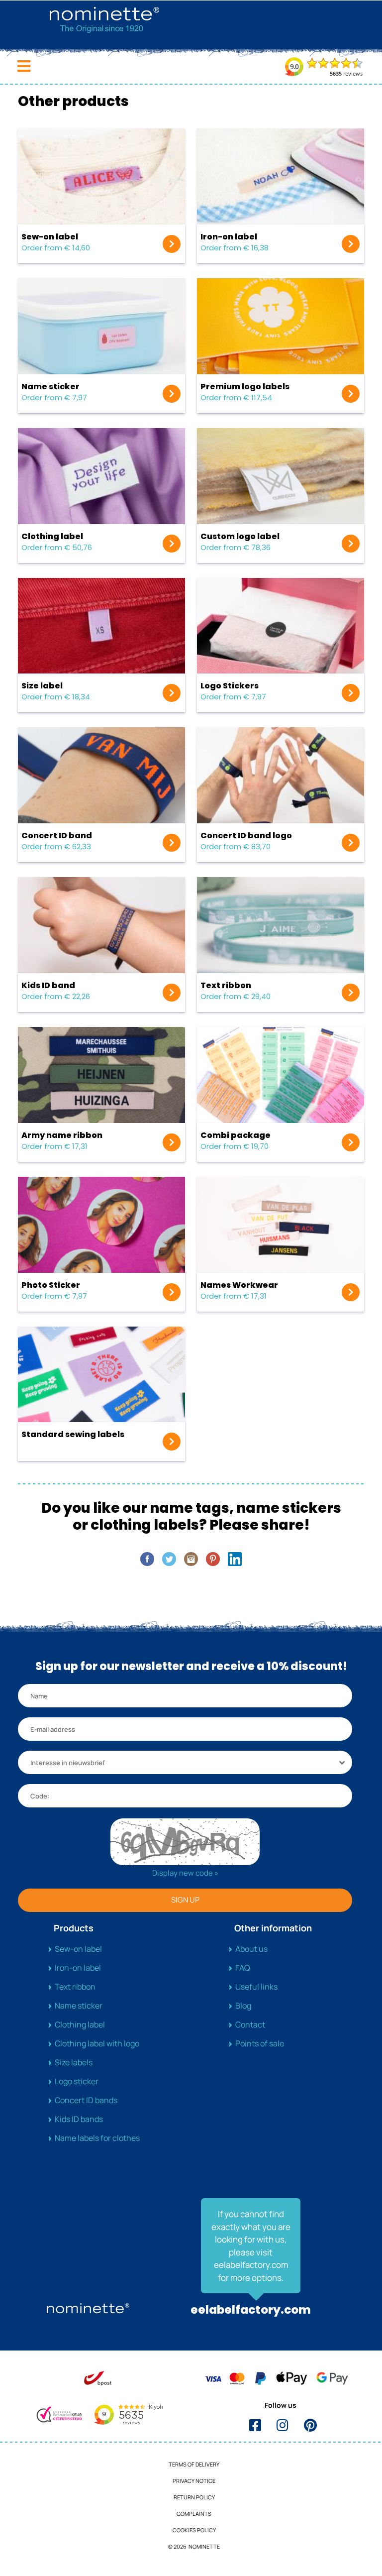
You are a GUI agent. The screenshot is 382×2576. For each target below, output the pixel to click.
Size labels (74, 2062)
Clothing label (80, 2024)
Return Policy (194, 2497)
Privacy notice (194, 2481)
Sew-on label (78, 1949)
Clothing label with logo (97, 2043)
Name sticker (79, 2006)
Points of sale (260, 2043)
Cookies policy (194, 2530)
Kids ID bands (79, 2119)
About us (251, 1949)
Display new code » (185, 1873)
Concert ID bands (86, 2100)
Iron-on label (78, 1968)
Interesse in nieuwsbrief (68, 1763)
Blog (243, 2006)
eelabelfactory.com (251, 2310)
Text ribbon (75, 1987)
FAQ (243, 1968)
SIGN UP (185, 1900)
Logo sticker (77, 2081)
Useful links (256, 1987)
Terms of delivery (194, 2464)
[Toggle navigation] (24, 66)
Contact (250, 2024)
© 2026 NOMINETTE (194, 2546)
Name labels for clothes (97, 2138)
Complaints (194, 2514)
